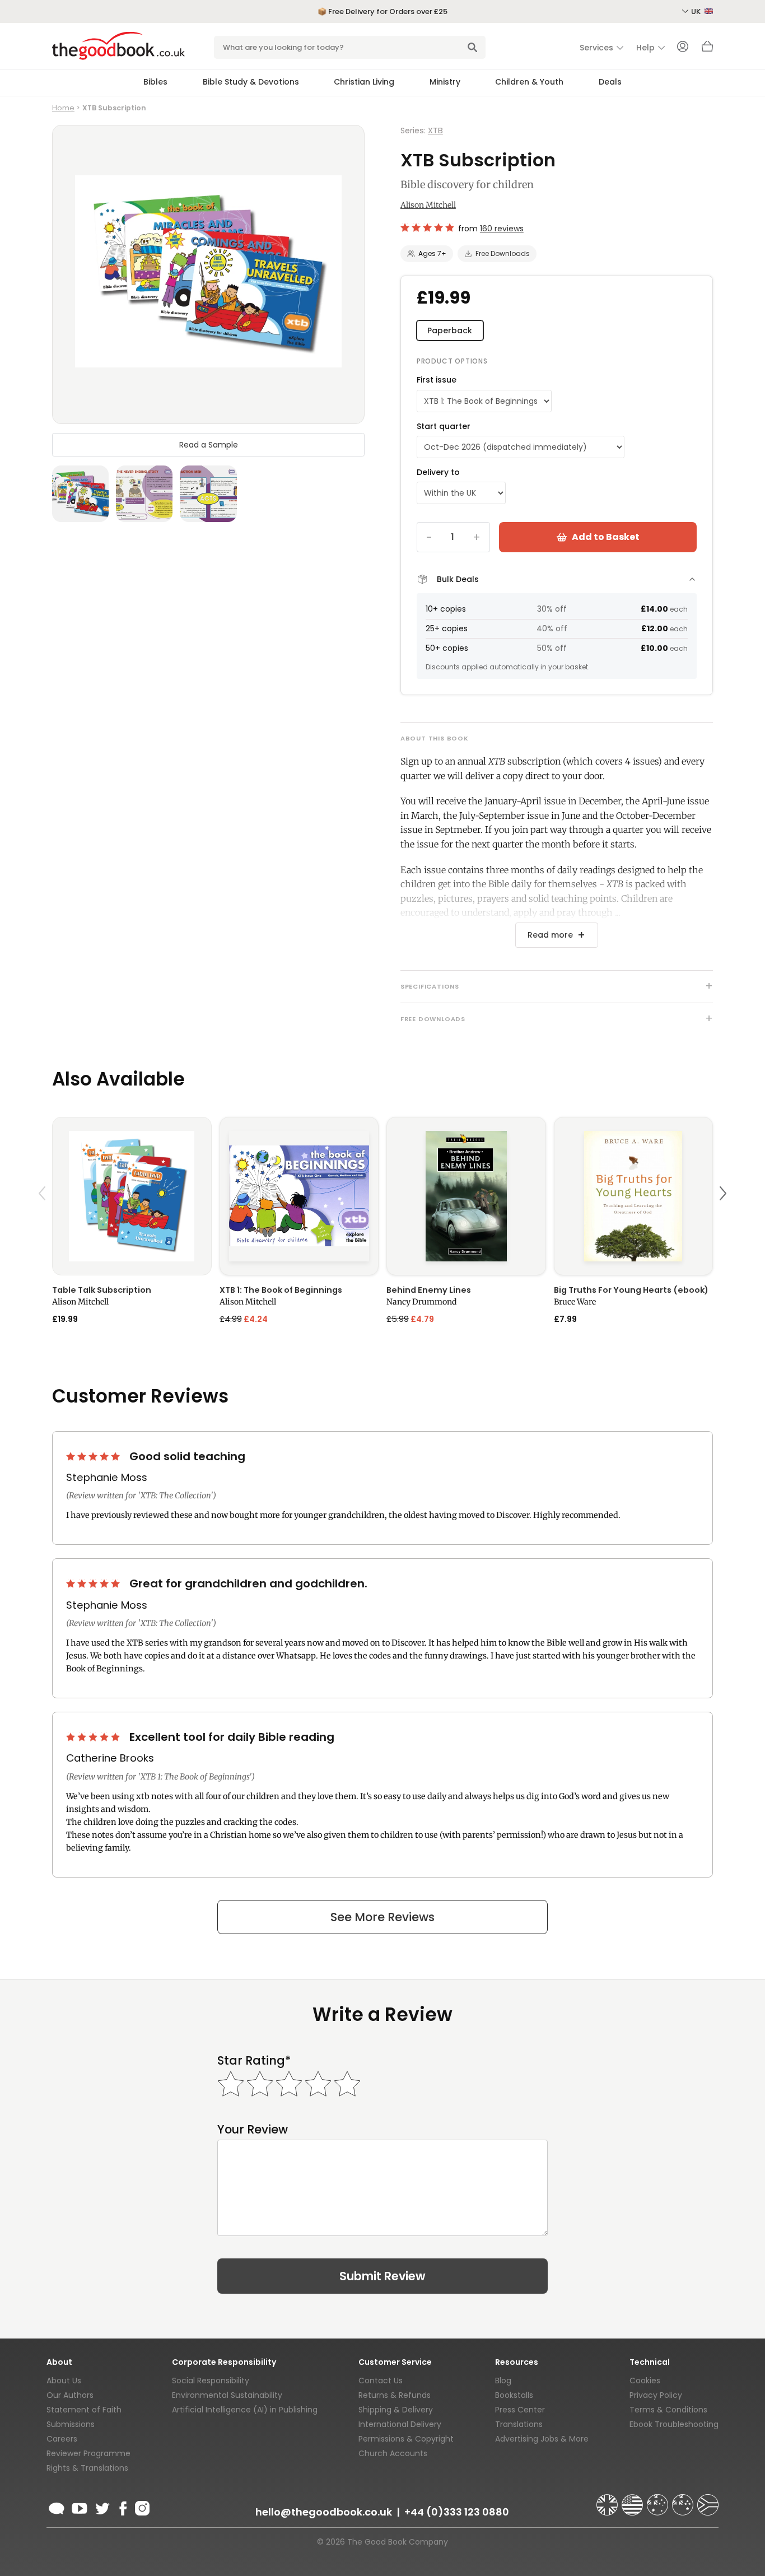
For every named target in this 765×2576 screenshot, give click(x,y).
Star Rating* (254, 2060)
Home (63, 108)
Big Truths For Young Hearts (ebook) (631, 1290)
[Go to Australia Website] (659, 2500)
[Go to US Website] (633, 2500)
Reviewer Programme (88, 2453)
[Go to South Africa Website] (708, 2500)
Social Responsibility (211, 2381)
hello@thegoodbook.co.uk (324, 2512)
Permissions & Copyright (406, 2439)
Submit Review (382, 2276)
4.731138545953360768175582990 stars (427, 227)
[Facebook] (122, 2507)
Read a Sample (209, 445)
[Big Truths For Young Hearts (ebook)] (634, 1196)
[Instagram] (141, 2507)
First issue (437, 380)
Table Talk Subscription (102, 1290)
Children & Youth (529, 82)
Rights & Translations (87, 2468)
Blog (503, 2381)
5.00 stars (94, 1456)
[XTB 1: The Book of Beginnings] (299, 1196)
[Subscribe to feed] (57, 2507)
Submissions (71, 2424)
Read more (550, 935)
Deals (610, 82)
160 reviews (502, 229)
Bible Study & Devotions (251, 82)
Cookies (645, 2381)
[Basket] (707, 49)
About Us (64, 2381)
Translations (519, 2424)
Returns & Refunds (395, 2395)
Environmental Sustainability (227, 2395)
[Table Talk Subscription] (132, 1196)
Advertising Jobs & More (542, 2439)
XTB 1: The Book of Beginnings (281, 1290)
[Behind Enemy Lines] (466, 1196)
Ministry (445, 82)
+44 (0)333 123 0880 (457, 2512)
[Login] (683, 48)
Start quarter (444, 426)
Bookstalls (514, 2395)
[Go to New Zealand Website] (684, 2500)
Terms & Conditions (668, 2410)
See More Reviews (382, 1917)
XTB (435, 131)
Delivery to (438, 472)
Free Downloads (503, 253)
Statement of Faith (84, 2410)
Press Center (520, 2410)
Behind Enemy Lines (429, 1290)
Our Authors (70, 2395)
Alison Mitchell (428, 205)
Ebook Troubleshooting (674, 2424)
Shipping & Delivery (396, 2410)
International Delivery (400, 2424)
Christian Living (364, 82)
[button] (44, 1220)
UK (697, 11)
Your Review (253, 2129)
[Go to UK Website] (608, 2500)
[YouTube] (80, 2507)
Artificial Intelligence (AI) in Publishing (245, 2410)
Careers (62, 2439)
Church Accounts (393, 2453)
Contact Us (381, 2381)
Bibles (155, 82)
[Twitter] (101, 2507)
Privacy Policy (656, 2395)
